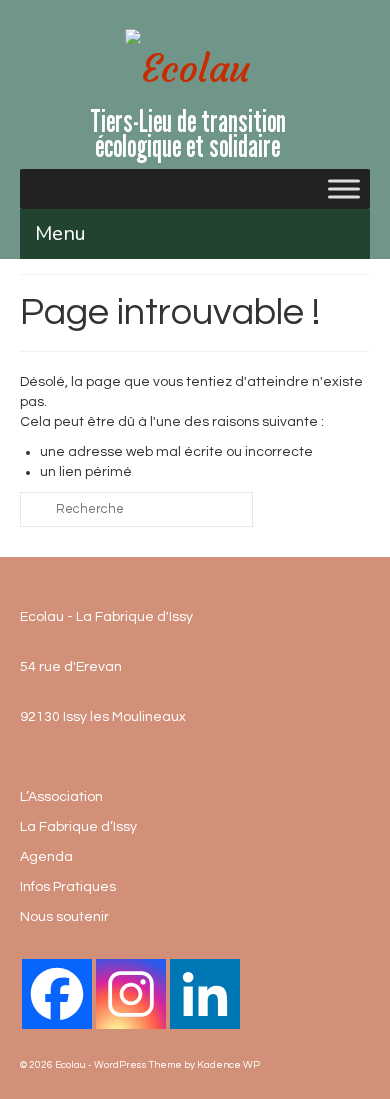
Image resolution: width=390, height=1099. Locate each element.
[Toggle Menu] (344, 188)
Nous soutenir (64, 917)
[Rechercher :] (136, 509)
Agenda (46, 857)
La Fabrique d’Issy (78, 827)
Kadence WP (228, 1065)
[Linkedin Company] (205, 994)
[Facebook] (57, 994)
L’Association (61, 797)
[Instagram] (131, 994)
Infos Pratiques (68, 887)
